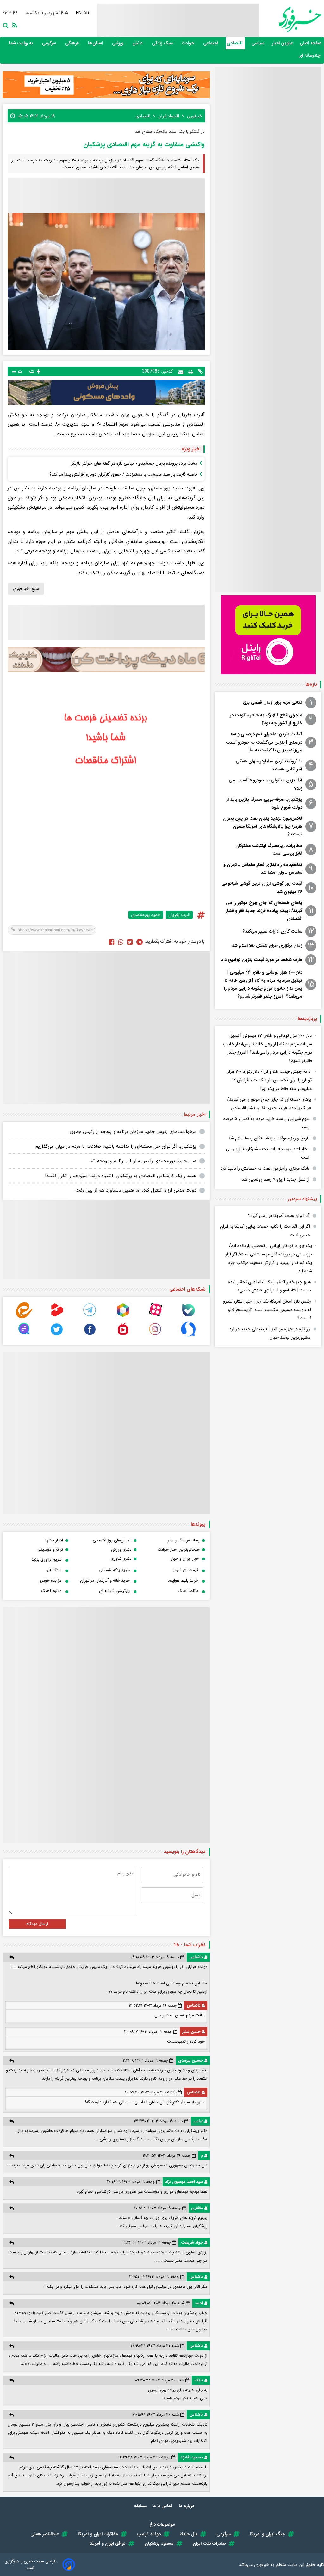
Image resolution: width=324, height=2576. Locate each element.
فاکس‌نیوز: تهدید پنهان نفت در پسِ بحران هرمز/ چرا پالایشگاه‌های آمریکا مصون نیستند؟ (263, 826)
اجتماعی (211, 43)
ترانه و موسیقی (50, 1549)
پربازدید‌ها (307, 1019)
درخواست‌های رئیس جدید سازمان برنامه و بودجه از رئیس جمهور (133, 1132)
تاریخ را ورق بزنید (46, 1560)
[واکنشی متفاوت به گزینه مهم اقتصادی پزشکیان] (140, 942)
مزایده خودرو (50, 1580)
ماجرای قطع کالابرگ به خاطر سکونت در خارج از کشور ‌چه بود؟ (266, 719)
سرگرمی (50, 43)
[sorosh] (188, 1336)
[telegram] (90, 1317)
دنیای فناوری (121, 1559)
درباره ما (187, 2506)
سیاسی (259, 43)
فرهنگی (73, 43)
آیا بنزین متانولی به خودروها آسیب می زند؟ (265, 784)
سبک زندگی (163, 43)
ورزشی (118, 43)
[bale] (188, 1317)
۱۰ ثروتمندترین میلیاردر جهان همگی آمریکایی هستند (269, 765)
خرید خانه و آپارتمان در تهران (105, 1580)
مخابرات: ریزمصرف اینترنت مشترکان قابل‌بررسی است (269, 850)
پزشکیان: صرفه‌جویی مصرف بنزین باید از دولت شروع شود (264, 803)
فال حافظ (189, 2534)
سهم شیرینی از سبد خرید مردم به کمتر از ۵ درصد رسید (266, 1123)
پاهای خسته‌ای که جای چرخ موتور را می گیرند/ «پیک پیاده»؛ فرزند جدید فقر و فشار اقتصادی (264, 911)
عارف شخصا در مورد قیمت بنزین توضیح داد (262, 960)
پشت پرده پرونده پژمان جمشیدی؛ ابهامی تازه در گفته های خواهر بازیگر (134, 463)
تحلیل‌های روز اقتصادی (112, 1540)
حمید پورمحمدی (146, 915)
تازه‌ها (311, 684)
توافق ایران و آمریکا (107, 2543)
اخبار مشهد (54, 1540)
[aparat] (155, 1317)
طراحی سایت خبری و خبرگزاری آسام (31, 2565)
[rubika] (123, 1317)
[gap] (24, 1336)
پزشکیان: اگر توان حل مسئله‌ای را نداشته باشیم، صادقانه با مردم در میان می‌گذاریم (116, 1146)
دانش (138, 43)
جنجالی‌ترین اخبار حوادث (179, 1549)
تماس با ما (163, 2506)
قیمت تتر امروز (186, 1570)
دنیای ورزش (121, 1549)
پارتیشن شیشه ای (114, 1591)
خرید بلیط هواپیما (183, 1580)
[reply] (12, 1957)
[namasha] (123, 1336)
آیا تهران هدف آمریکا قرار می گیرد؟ (279, 1216)
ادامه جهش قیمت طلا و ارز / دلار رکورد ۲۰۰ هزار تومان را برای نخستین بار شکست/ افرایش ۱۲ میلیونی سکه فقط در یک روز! (270, 1080)
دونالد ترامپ (149, 2534)
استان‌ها (96, 43)
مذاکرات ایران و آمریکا (98, 2534)
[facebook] (112, 942)
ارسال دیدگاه (37, 1924)
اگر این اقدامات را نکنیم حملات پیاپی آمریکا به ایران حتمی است (265, 1231)
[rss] (13, 25)
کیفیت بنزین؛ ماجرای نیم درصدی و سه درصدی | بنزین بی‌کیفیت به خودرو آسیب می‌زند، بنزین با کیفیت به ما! (264, 742)
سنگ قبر (54, 1570)
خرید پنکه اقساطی (114, 1570)
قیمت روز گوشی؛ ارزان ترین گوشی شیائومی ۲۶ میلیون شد (262, 887)
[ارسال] (181, 371)
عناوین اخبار (283, 43)
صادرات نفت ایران (209, 2543)
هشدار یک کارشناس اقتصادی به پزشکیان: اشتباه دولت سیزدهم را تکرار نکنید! (121, 1176)
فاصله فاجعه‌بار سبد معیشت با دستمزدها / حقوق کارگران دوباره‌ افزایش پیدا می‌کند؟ (123, 474)
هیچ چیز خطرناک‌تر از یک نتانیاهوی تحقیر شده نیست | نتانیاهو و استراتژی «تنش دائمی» (270, 1286)
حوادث (189, 43)
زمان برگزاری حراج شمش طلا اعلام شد (267, 945)
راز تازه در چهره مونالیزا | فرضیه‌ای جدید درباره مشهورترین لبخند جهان (270, 1333)
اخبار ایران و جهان (184, 1559)
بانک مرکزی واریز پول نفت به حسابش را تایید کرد (265, 1168)
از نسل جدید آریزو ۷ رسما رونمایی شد (276, 1179)
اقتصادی (235, 43)
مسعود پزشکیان (159, 2543)
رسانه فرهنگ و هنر (184, 1540)
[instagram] (155, 1336)
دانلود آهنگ (188, 1591)
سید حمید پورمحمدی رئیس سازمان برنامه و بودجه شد (143, 1161)
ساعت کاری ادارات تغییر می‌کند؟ (272, 931)
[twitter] (130, 942)
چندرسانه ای (310, 55)
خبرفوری (262, 2565)
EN (79, 13)
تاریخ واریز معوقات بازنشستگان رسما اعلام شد (269, 1138)
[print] (190, 371)
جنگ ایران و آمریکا (267, 2534)
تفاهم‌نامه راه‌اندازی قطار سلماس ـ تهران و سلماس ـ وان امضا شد (263, 869)
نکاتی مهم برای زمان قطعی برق (273, 702)
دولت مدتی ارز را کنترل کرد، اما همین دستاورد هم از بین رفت (136, 1190)
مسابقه (140, 2506)
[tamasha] (57, 1317)
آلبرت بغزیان (179, 915)
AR (86, 13)
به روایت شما (22, 43)
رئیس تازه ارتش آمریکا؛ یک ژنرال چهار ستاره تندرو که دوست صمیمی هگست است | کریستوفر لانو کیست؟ (267, 1310)
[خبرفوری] (290, 19)
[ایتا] (24, 1317)
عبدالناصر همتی (45, 2534)
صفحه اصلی (311, 43)
